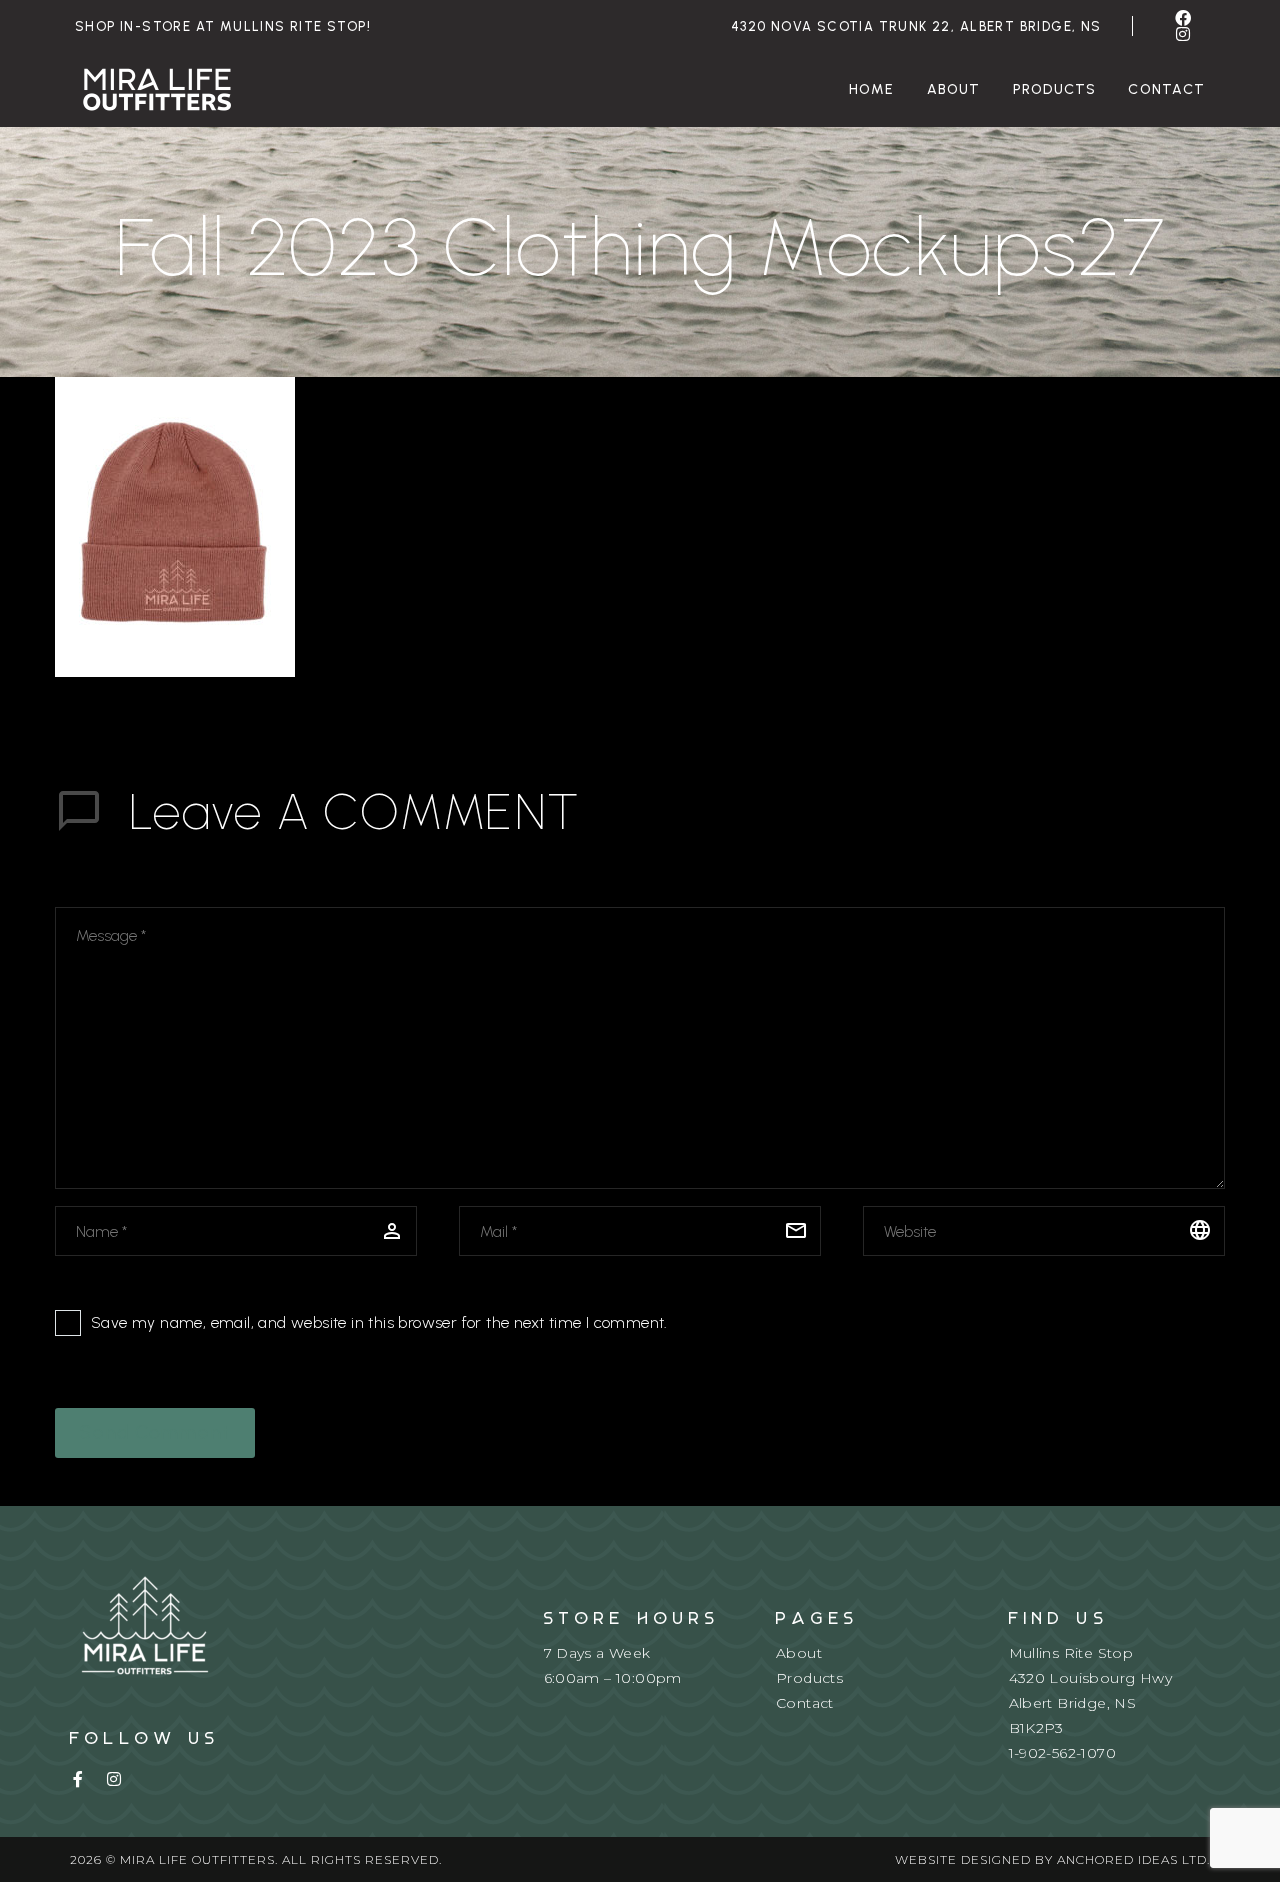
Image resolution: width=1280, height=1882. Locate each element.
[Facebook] (1184, 18)
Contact (1166, 89)
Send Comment (155, 1432)
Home (872, 89)
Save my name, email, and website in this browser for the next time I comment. (379, 1322)
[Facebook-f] (78, 1779)
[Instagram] (1184, 34)
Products (1055, 89)
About (954, 89)
